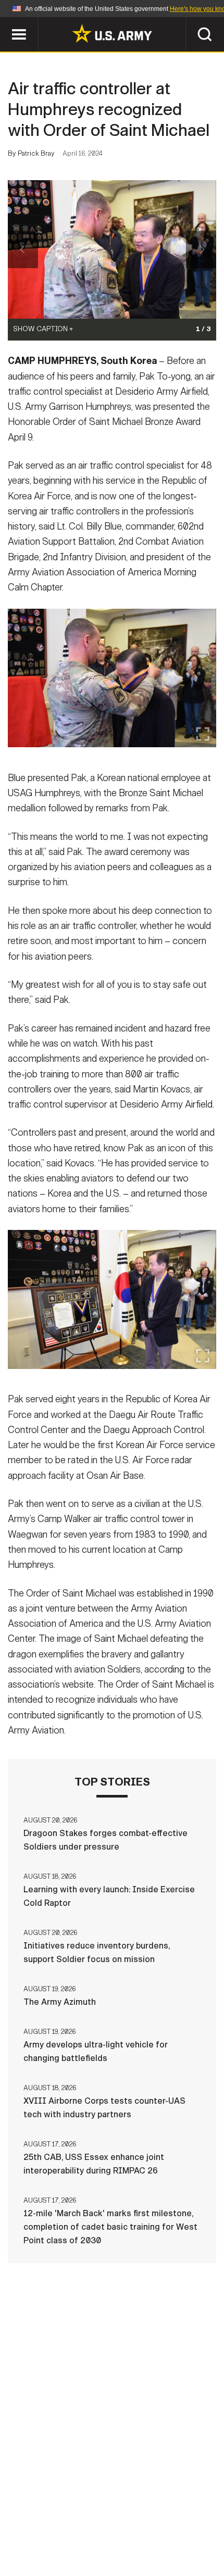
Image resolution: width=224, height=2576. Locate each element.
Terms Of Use (187, 2516)
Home (22, 2516)
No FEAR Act (167, 2530)
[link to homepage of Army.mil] (112, 33)
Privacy (128, 2516)
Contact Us (72, 2516)
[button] (5, 22)
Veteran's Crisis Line (112, 2544)
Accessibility (63, 2530)
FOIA (118, 2530)
